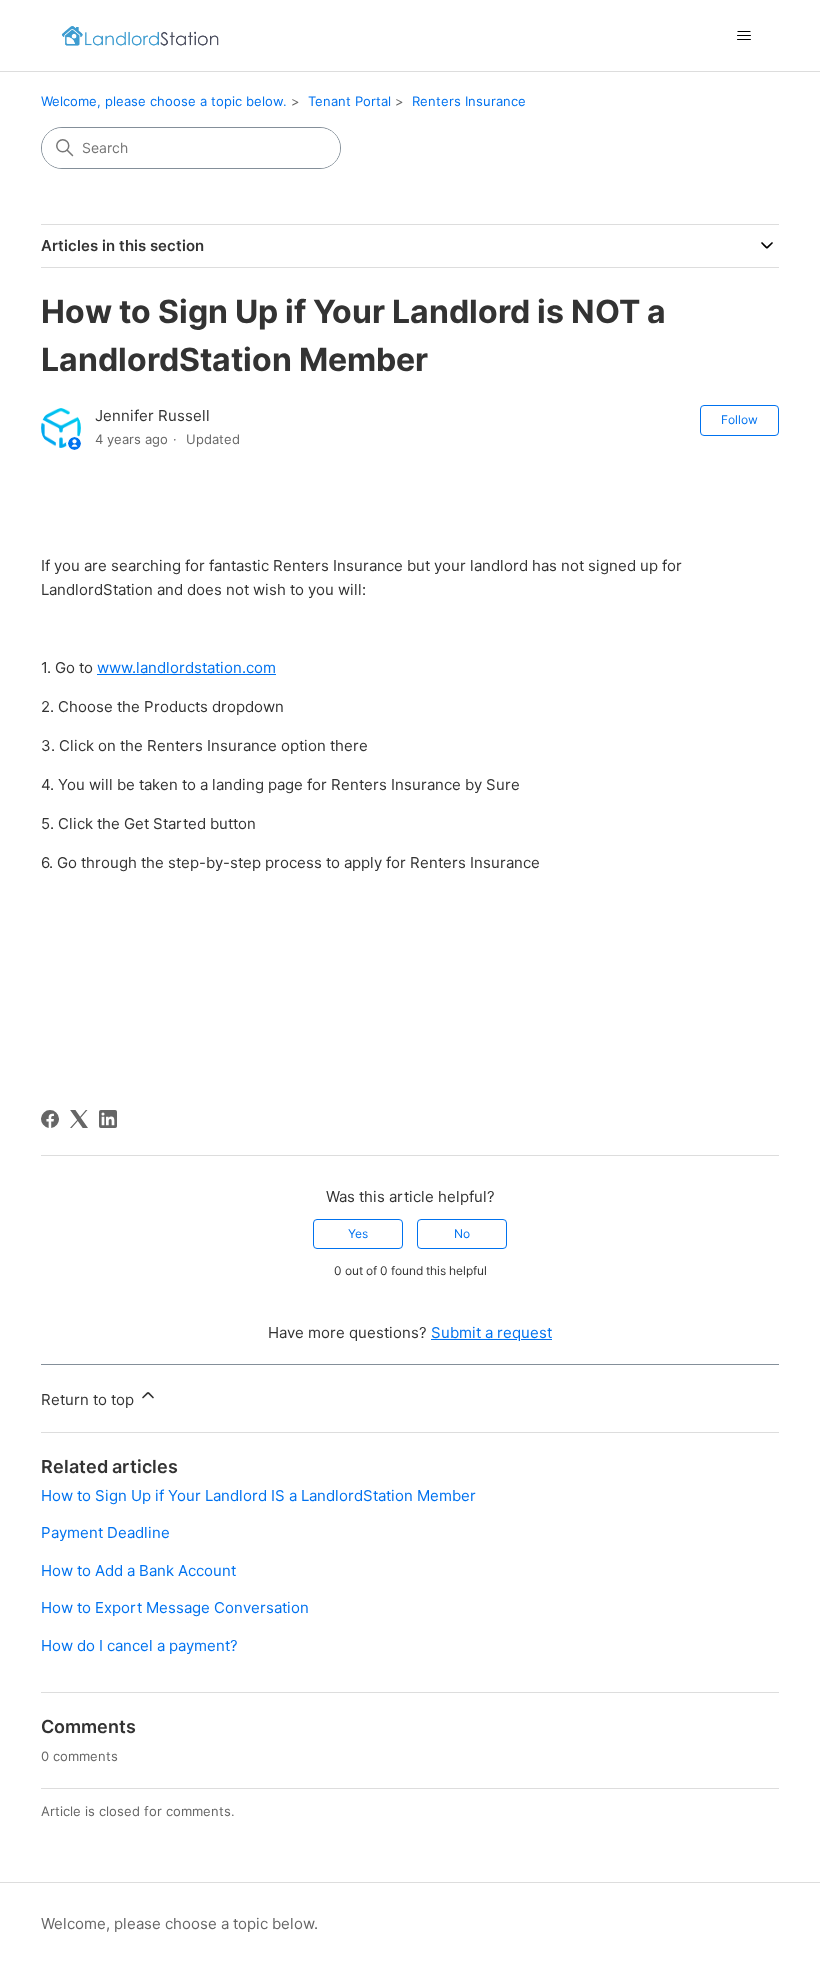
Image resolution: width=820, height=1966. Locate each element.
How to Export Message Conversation (175, 1607)
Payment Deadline (105, 1532)
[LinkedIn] (108, 1119)
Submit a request (491, 1332)
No (462, 1233)
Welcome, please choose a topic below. (164, 101)
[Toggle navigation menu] (743, 36)
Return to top (89, 1399)
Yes (358, 1233)
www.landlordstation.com (186, 667)
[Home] (140, 35)
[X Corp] (79, 1119)
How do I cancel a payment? (139, 1645)
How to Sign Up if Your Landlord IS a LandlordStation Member (258, 1495)
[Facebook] (50, 1119)
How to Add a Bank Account (138, 1570)
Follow (739, 419)
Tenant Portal (349, 101)
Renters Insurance (469, 101)
